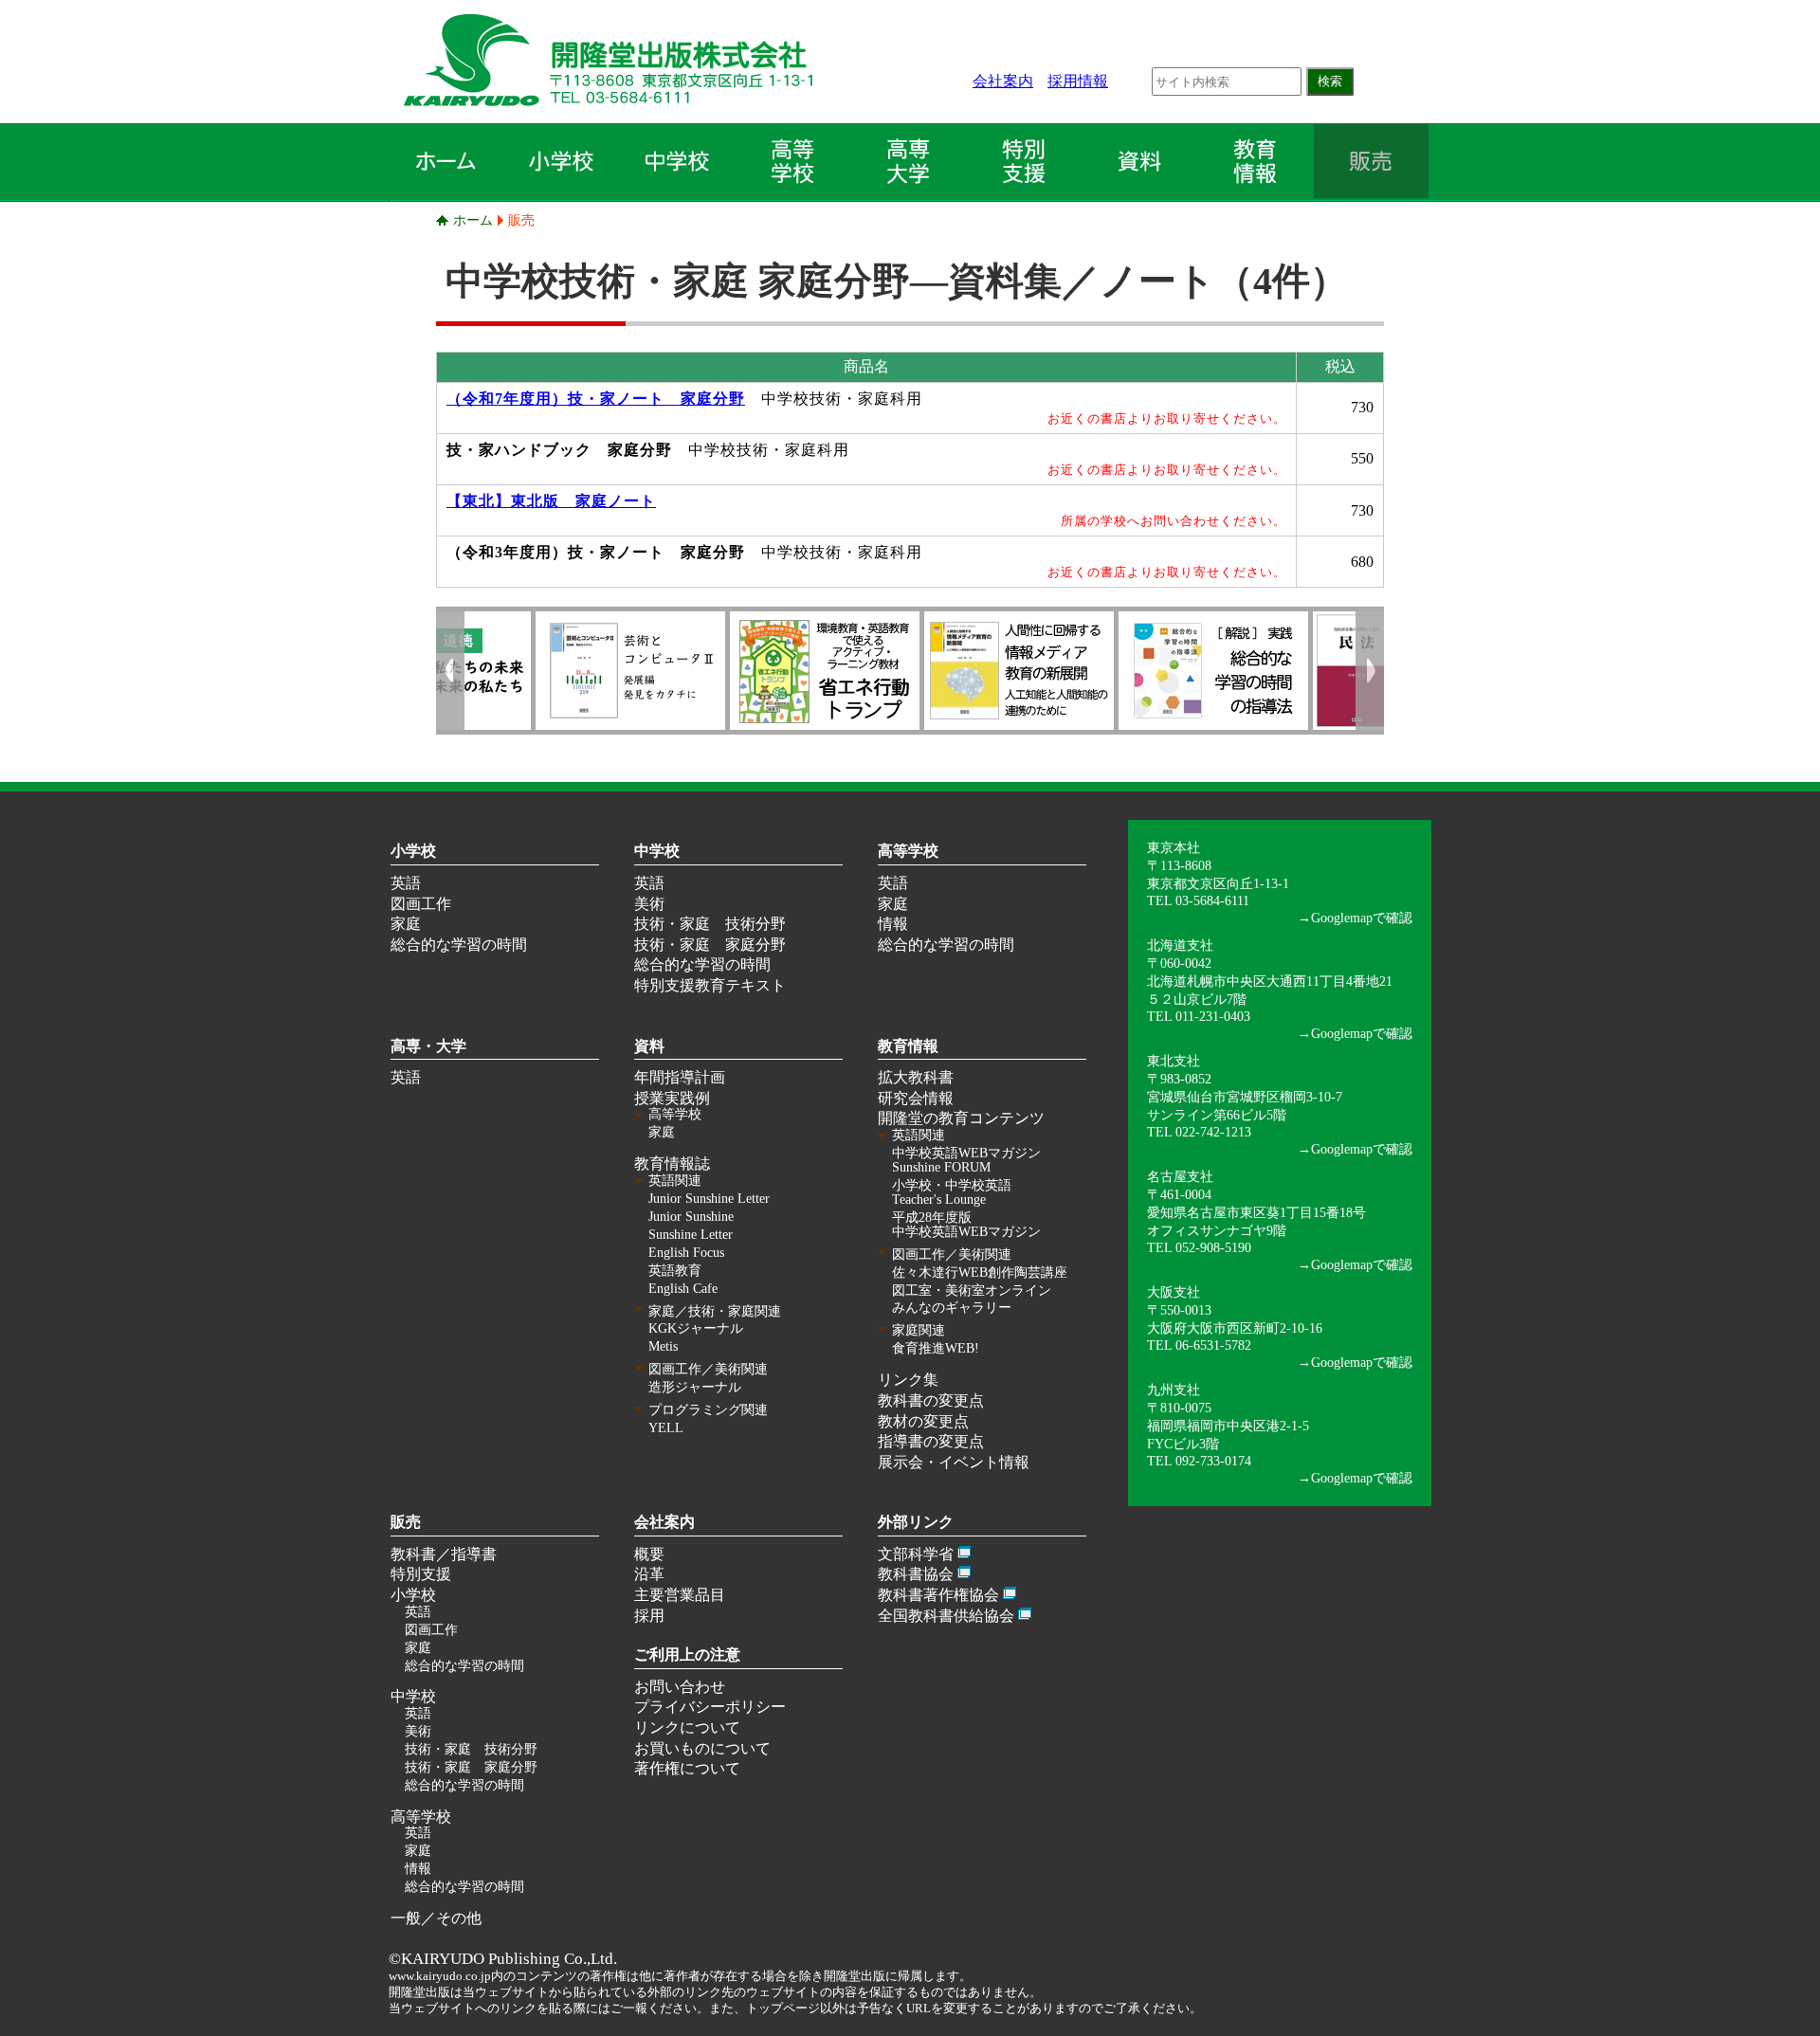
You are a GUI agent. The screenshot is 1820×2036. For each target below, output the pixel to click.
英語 (406, 883)
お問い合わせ (680, 1687)
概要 (649, 1554)
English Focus (686, 1253)
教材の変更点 (923, 1421)
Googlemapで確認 (1362, 918)
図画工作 (421, 904)
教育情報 (908, 1046)
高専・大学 (428, 1046)
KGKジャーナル (696, 1328)
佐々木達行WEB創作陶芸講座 (980, 1272)
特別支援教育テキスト (710, 985)
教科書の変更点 (931, 1400)
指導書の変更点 (931, 1441)
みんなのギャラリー (952, 1308)
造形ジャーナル (695, 1387)
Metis (663, 1346)
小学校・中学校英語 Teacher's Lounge (952, 1192)
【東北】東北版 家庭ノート (551, 501)
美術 (649, 904)
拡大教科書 (916, 1077)
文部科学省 (916, 1554)
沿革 (649, 1574)
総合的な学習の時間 (459, 945)
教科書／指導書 (444, 1554)
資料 (649, 1046)
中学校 (657, 851)
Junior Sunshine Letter (709, 1199)
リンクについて (687, 1727)
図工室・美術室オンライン (972, 1291)
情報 (893, 924)
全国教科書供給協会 (946, 1616)
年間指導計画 (680, 1077)
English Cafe (683, 1289)
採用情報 (1078, 81)
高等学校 (908, 851)
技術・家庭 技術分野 (710, 924)
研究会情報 (916, 1098)
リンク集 (908, 1380)
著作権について (687, 1768)
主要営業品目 (680, 1595)
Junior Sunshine (691, 1217)
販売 (521, 220)
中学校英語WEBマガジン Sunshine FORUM (966, 1160)
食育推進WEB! (936, 1348)
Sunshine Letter (691, 1235)
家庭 (406, 924)
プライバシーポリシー (710, 1707)
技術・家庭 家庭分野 (710, 945)
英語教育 (675, 1271)
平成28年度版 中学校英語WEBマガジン (966, 1225)
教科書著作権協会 (938, 1595)
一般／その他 (436, 1918)
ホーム (473, 220)
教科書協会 (916, 1574)
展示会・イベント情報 (954, 1462)
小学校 (413, 851)
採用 (649, 1616)
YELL (666, 1428)
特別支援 (421, 1574)
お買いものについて (702, 1748)
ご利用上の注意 (687, 1654)
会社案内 (1003, 81)
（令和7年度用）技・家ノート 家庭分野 (596, 399)
